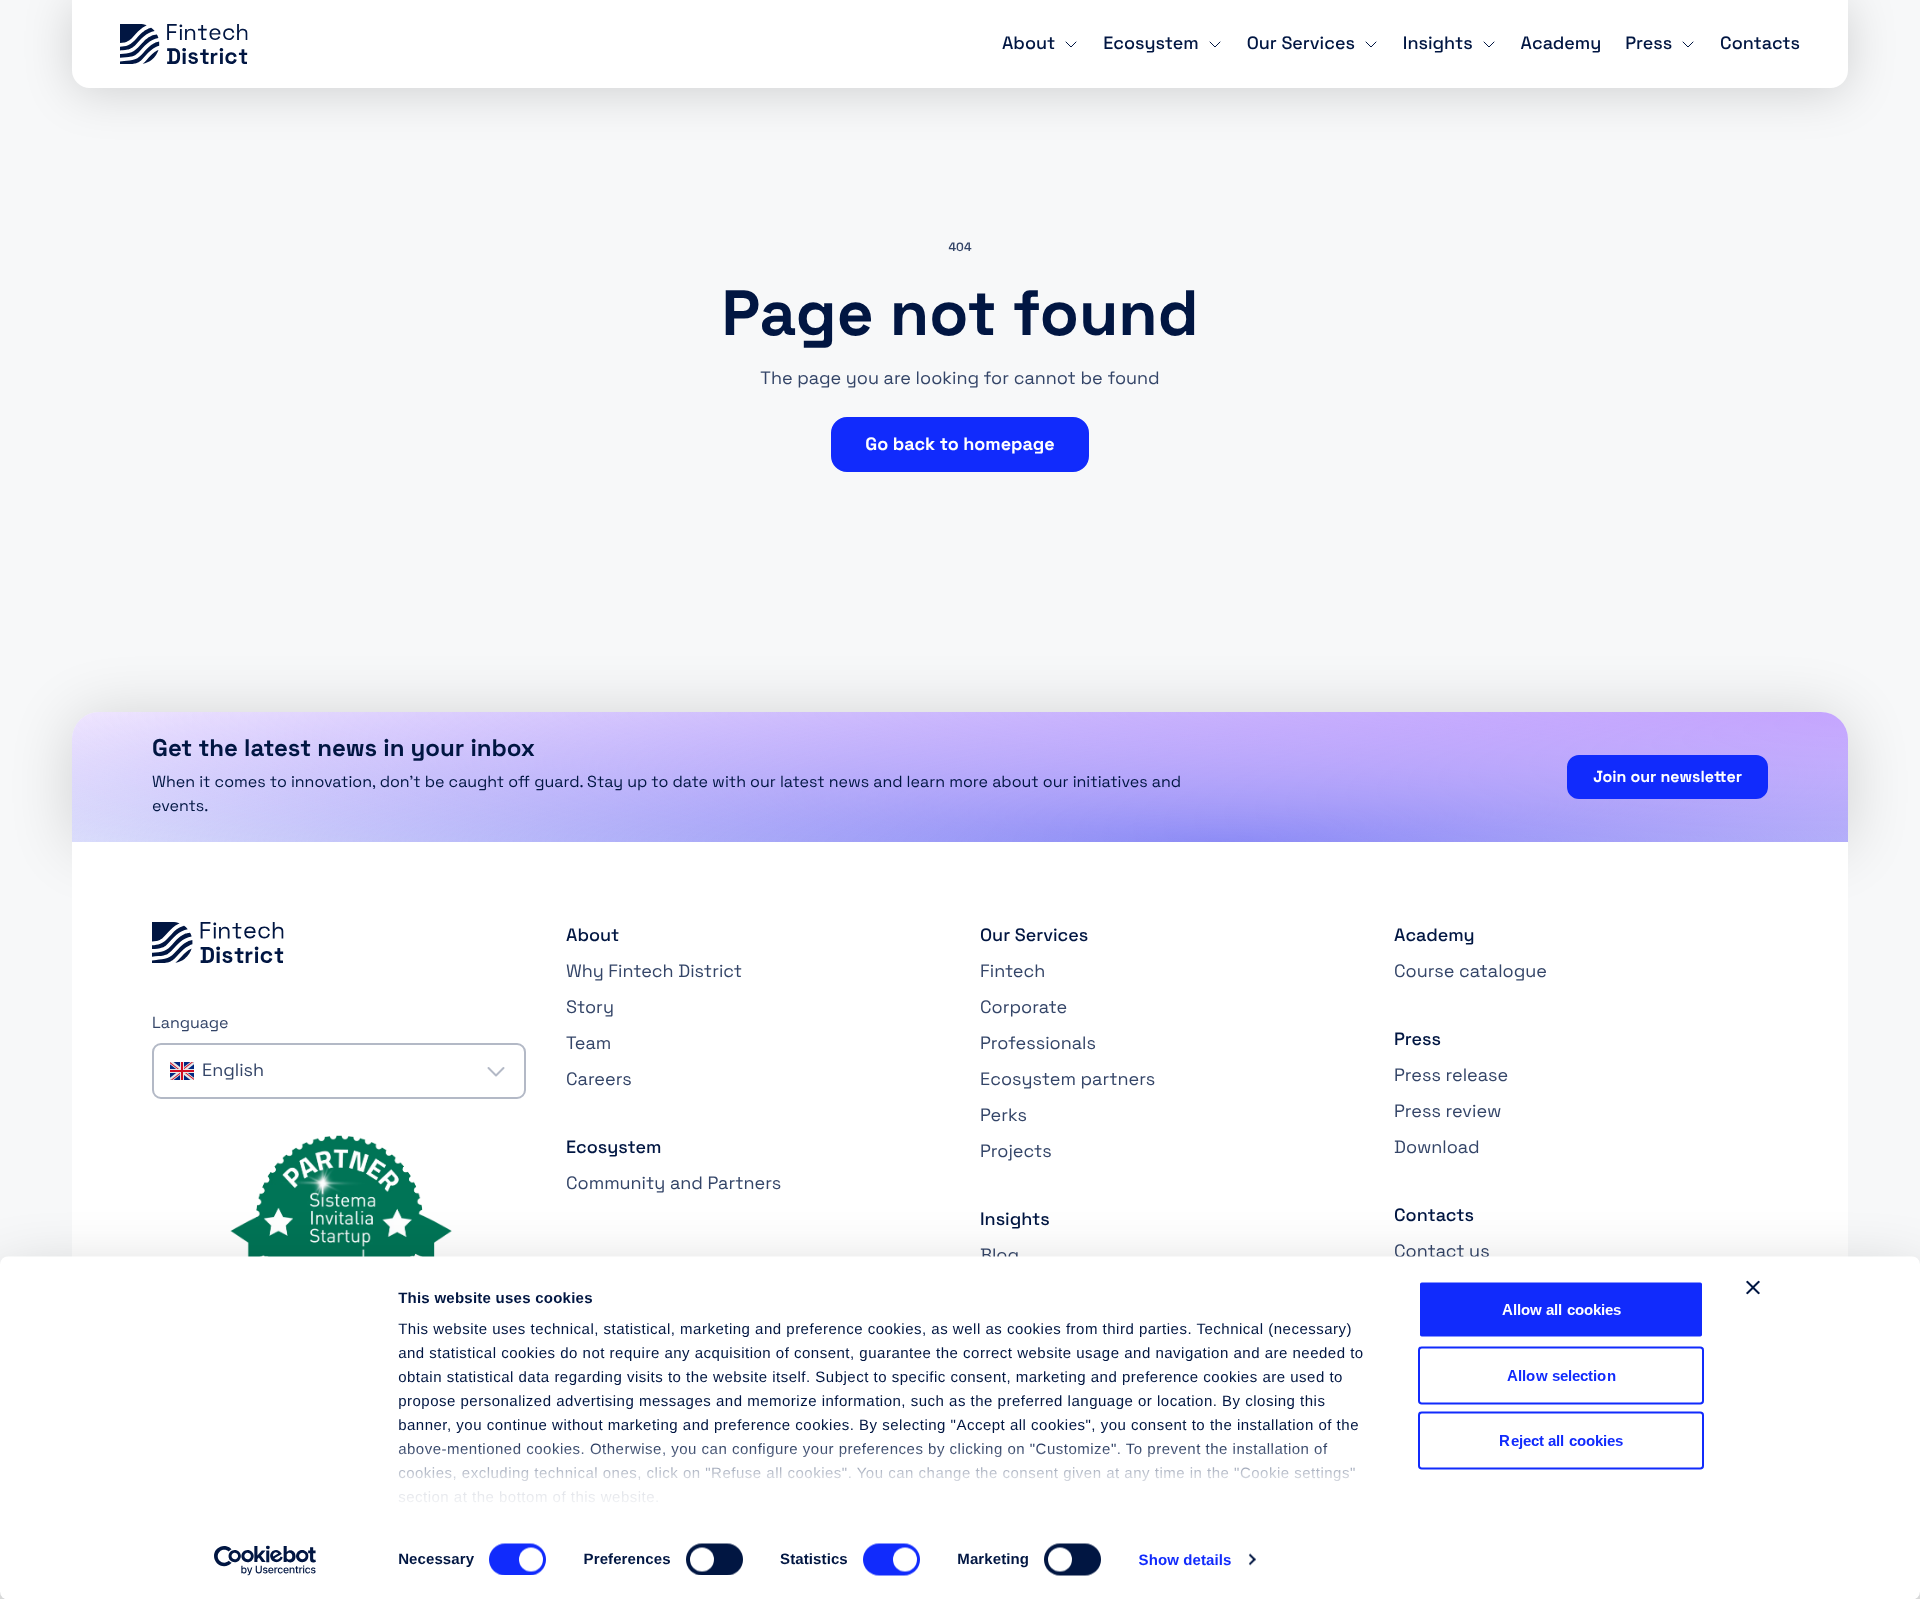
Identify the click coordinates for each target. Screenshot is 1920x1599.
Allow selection (1561, 1374)
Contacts (1760, 43)
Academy (1561, 43)
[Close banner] (1753, 1288)
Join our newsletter (1667, 776)
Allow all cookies (1562, 1309)
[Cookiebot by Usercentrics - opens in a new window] (265, 1560)
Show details (1185, 1559)
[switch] (714, 1559)
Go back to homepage (959, 444)
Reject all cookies (1561, 1440)
